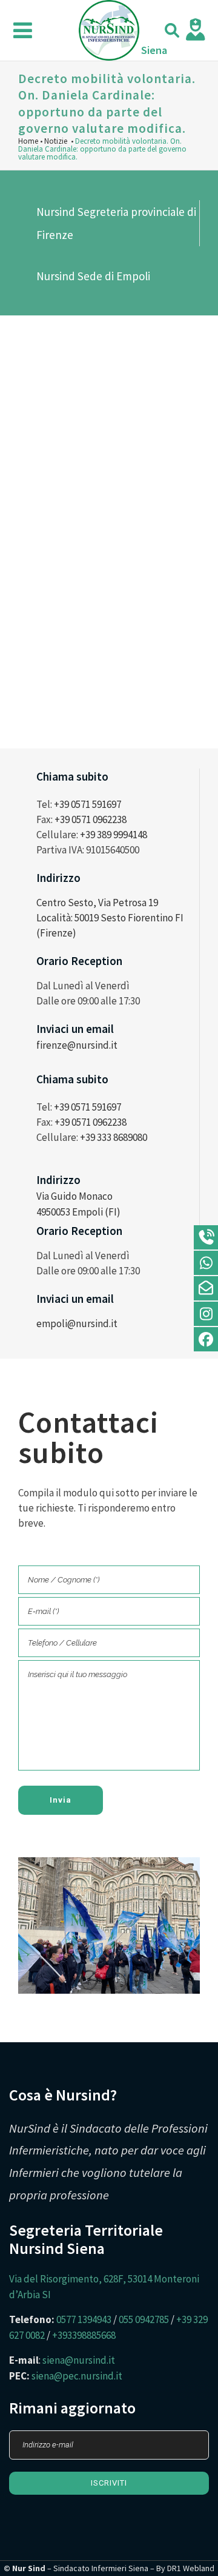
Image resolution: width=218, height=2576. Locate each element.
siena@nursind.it (79, 2360)
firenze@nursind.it (77, 1045)
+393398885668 (84, 2335)
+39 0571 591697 (88, 804)
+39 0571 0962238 (91, 819)
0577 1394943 (84, 2319)
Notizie (56, 141)
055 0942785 (144, 2319)
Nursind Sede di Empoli (93, 276)
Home (28, 141)
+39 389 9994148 (114, 835)
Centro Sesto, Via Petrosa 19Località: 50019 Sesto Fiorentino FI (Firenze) (110, 918)
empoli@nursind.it (77, 1323)
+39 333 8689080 (114, 1137)
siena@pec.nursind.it (77, 2376)
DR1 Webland (191, 2568)
